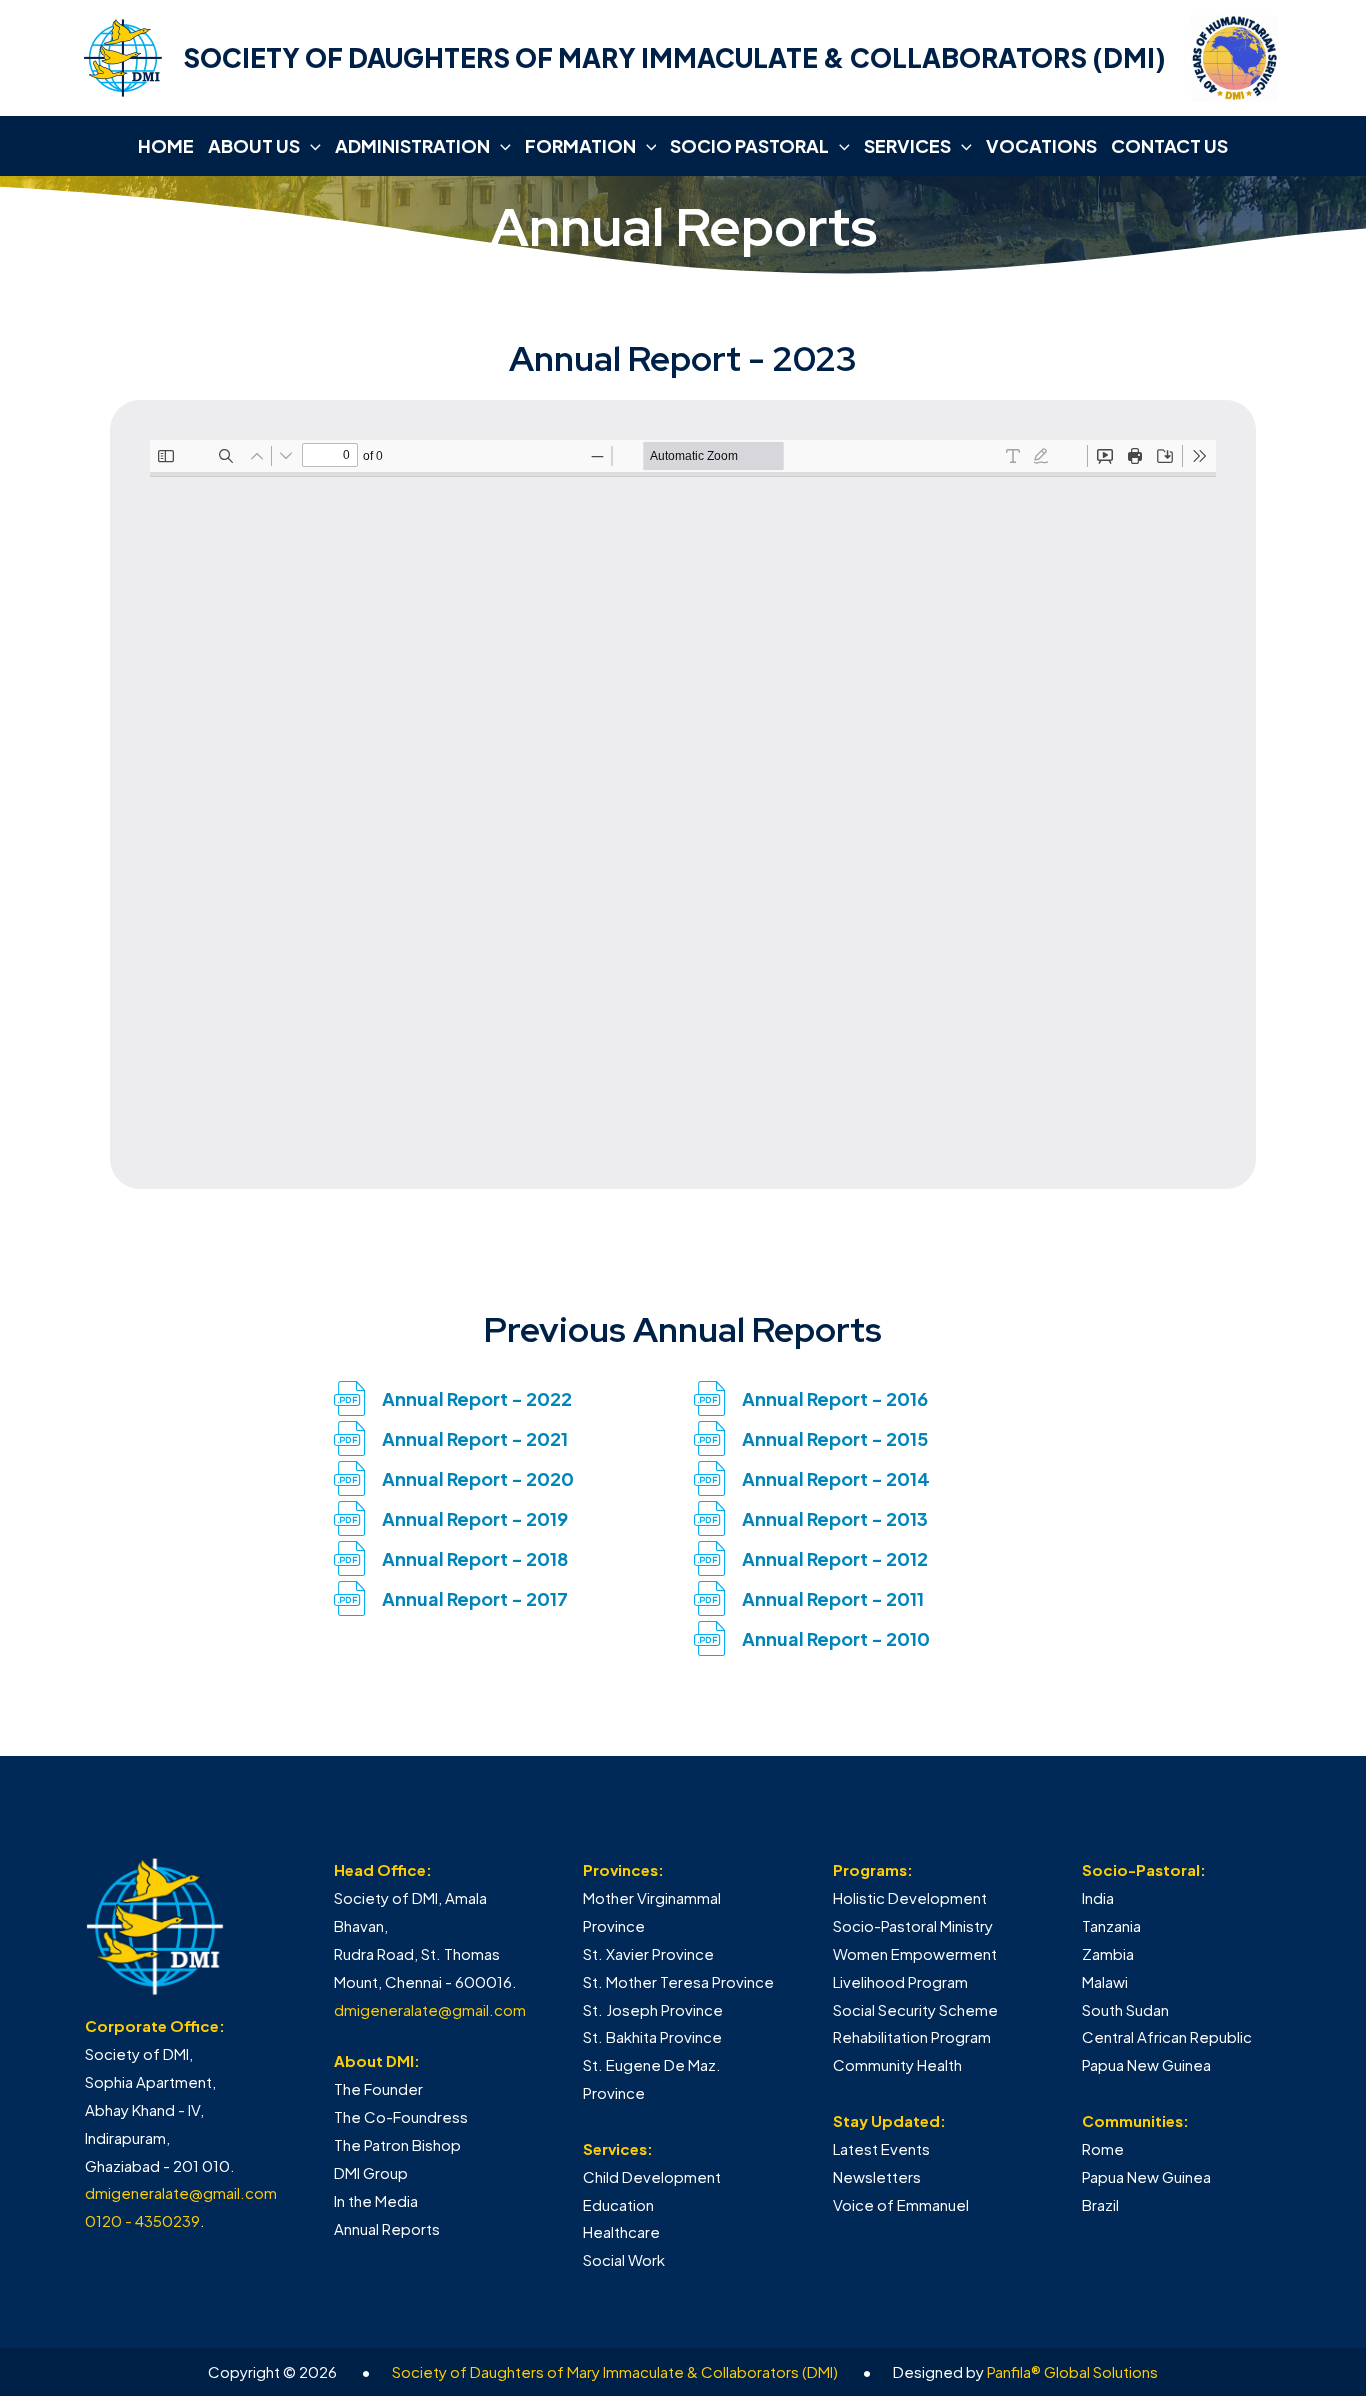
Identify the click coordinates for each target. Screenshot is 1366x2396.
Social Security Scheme (915, 2009)
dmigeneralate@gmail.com (181, 2192)
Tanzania (1111, 1925)
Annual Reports (387, 2228)
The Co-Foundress (401, 2116)
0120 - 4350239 (142, 2220)
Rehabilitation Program (912, 2036)
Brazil (1100, 2204)
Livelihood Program (900, 1981)
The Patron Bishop (397, 2144)
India (1098, 1897)
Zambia (1108, 1953)
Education (618, 2204)
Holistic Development (910, 1897)
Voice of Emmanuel (901, 2204)
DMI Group (371, 2172)
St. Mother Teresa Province (678, 1981)
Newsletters (877, 2176)
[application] (310, 146)
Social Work (624, 2259)
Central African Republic (1167, 2036)
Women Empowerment (915, 1953)
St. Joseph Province (653, 2009)
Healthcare (621, 2231)
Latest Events (881, 2148)
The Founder (378, 2088)
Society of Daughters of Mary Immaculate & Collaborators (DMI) (615, 2371)
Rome (1103, 2148)
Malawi (1105, 1981)
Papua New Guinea (1146, 2064)
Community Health (897, 2064)
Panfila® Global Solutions (1072, 2371)
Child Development (652, 2176)
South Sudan (1125, 2009)
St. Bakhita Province (652, 2036)
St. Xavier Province (648, 1953)
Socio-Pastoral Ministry (913, 1925)
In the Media (376, 2200)
